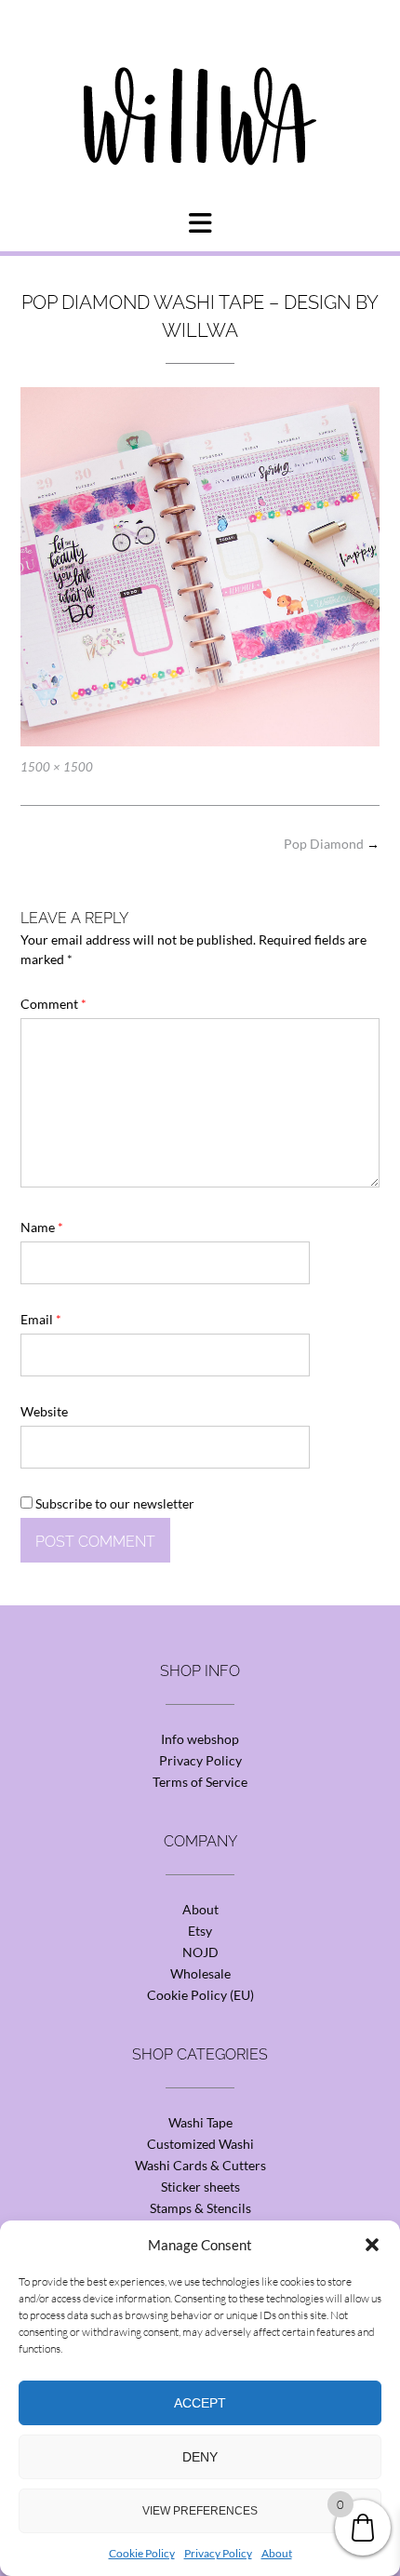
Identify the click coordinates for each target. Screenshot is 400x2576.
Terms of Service (200, 1782)
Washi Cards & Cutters (200, 2165)
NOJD (200, 1952)
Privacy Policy (218, 2553)
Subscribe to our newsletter (113, 1503)
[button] (372, 2245)
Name (42, 1227)
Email (41, 1319)
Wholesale (200, 1973)
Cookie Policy (142, 2553)
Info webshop (200, 1739)
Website (44, 1411)
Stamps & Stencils (200, 2208)
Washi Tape (200, 2122)
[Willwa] (200, 87)
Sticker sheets (200, 2187)
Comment (53, 1004)
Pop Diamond (332, 844)
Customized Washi (200, 2144)
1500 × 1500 (57, 767)
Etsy (200, 1931)
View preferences (200, 2511)
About (277, 2553)
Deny (200, 2457)
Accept (200, 2403)
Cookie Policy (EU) (200, 1995)
